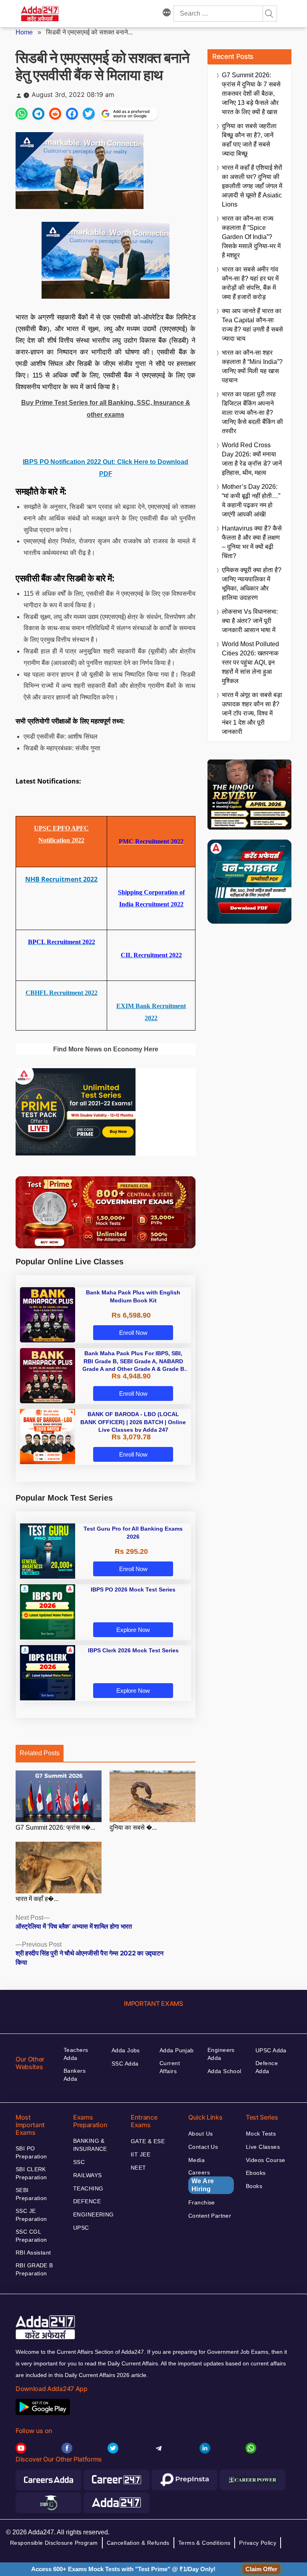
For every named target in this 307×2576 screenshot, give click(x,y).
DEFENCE (87, 2201)
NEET (139, 2168)
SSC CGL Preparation (31, 2236)
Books (254, 2186)
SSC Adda (125, 2064)
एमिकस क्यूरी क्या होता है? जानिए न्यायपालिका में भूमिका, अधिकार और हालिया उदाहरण (252, 584)
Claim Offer (261, 2569)
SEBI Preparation (31, 2194)
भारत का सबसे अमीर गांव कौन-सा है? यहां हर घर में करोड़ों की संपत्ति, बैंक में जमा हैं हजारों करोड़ (250, 283)
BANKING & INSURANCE (90, 2145)
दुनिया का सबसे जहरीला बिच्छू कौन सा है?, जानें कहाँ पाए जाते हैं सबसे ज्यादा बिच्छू (249, 140)
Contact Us (203, 2147)
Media (196, 2160)
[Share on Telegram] (38, 114)
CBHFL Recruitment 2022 (62, 993)
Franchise (202, 2202)
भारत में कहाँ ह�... (37, 1899)
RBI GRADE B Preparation (34, 2269)
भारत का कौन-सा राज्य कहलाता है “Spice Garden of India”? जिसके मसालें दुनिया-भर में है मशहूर (251, 237)
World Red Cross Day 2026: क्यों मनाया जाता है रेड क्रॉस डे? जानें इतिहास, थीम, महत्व (252, 459)
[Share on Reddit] (55, 114)
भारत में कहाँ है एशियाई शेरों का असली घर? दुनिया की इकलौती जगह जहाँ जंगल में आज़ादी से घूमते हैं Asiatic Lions (252, 186)
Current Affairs (170, 2067)
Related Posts (40, 1753)
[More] (167, 14)
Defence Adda (267, 2067)
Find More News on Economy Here (106, 1049)
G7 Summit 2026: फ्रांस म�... (55, 1828)
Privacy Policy (258, 2543)
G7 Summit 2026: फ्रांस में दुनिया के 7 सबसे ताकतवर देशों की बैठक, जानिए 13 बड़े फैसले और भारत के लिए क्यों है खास (251, 93)
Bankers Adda (75, 2075)
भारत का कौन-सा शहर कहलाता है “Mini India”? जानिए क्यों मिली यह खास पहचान (252, 366)
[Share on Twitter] (89, 114)
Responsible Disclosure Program (54, 2543)
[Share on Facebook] (72, 114)
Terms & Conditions (204, 2543)
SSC (79, 2162)
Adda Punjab (177, 2050)
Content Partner (210, 2216)
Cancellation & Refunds (138, 2543)
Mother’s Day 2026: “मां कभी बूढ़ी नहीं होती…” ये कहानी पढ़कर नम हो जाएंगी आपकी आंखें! (251, 500)
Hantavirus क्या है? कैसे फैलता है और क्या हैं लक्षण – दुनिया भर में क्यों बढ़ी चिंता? (252, 542)
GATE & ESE (148, 2141)
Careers (201, 2181)
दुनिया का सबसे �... (133, 1828)
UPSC (81, 2228)
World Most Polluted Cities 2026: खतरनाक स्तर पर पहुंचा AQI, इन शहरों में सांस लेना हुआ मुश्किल (250, 662)
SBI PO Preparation (31, 2152)
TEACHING (88, 2188)
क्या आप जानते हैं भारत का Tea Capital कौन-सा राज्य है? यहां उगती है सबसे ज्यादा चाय (252, 325)
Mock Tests (261, 2134)
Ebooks (256, 2173)
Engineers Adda (221, 2054)
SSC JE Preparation (31, 2215)
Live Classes (263, 2147)
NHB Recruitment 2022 (61, 879)
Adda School (224, 2071)
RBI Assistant (33, 2252)
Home (24, 32)
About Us (200, 2134)
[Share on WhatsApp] (22, 114)
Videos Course (265, 2160)
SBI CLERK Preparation (31, 2173)
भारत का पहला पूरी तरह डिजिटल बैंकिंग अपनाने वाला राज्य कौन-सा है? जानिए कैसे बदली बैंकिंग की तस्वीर (252, 413)
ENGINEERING (94, 2214)
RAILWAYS (87, 2175)
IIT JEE (141, 2154)
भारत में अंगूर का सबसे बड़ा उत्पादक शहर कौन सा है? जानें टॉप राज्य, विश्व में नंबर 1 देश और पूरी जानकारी (252, 713)
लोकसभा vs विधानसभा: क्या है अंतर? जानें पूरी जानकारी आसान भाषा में (250, 621)
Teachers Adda (76, 2054)
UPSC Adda (271, 2050)
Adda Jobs (126, 2050)
